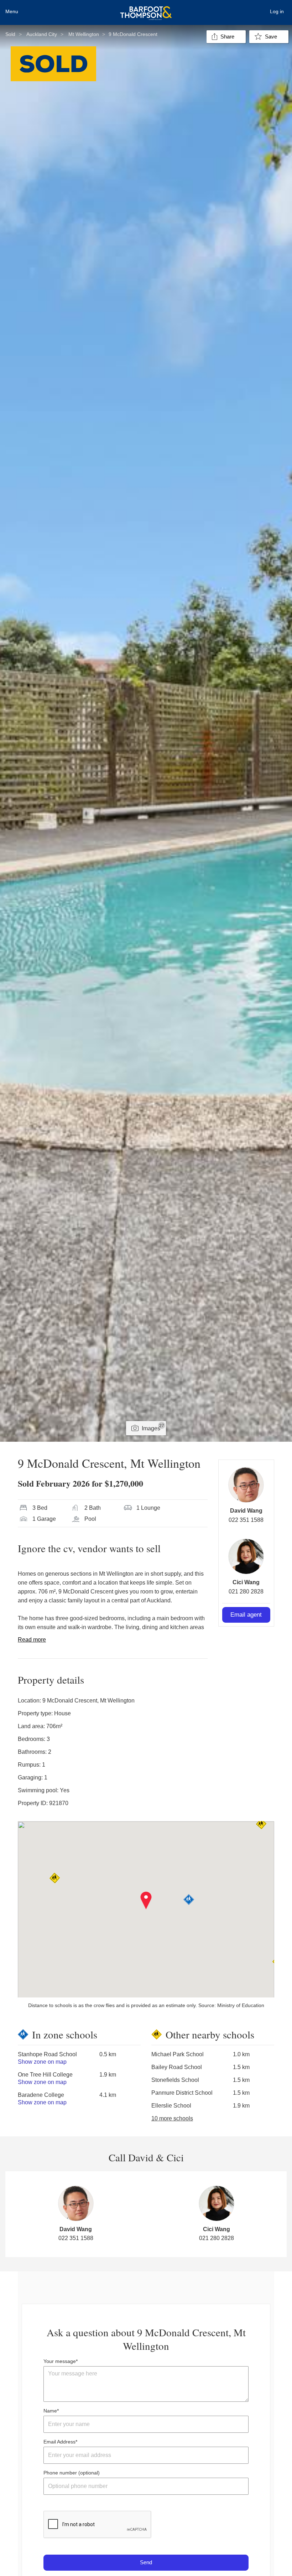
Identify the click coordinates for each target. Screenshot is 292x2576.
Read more (32, 1640)
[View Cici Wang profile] (246, 1556)
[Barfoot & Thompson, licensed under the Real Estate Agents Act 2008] (146, 9)
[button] (146, 1901)
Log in (277, 11)
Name (50, 2411)
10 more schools (172, 2118)
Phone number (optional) (72, 2473)
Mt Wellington (84, 34)
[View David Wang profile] (246, 1485)
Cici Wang (246, 1582)
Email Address (59, 2442)
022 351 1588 (246, 1520)
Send (146, 2562)
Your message (60, 2361)
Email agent (246, 1615)
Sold (10, 34)
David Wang (246, 1511)
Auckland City (42, 34)
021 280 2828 (246, 1592)
